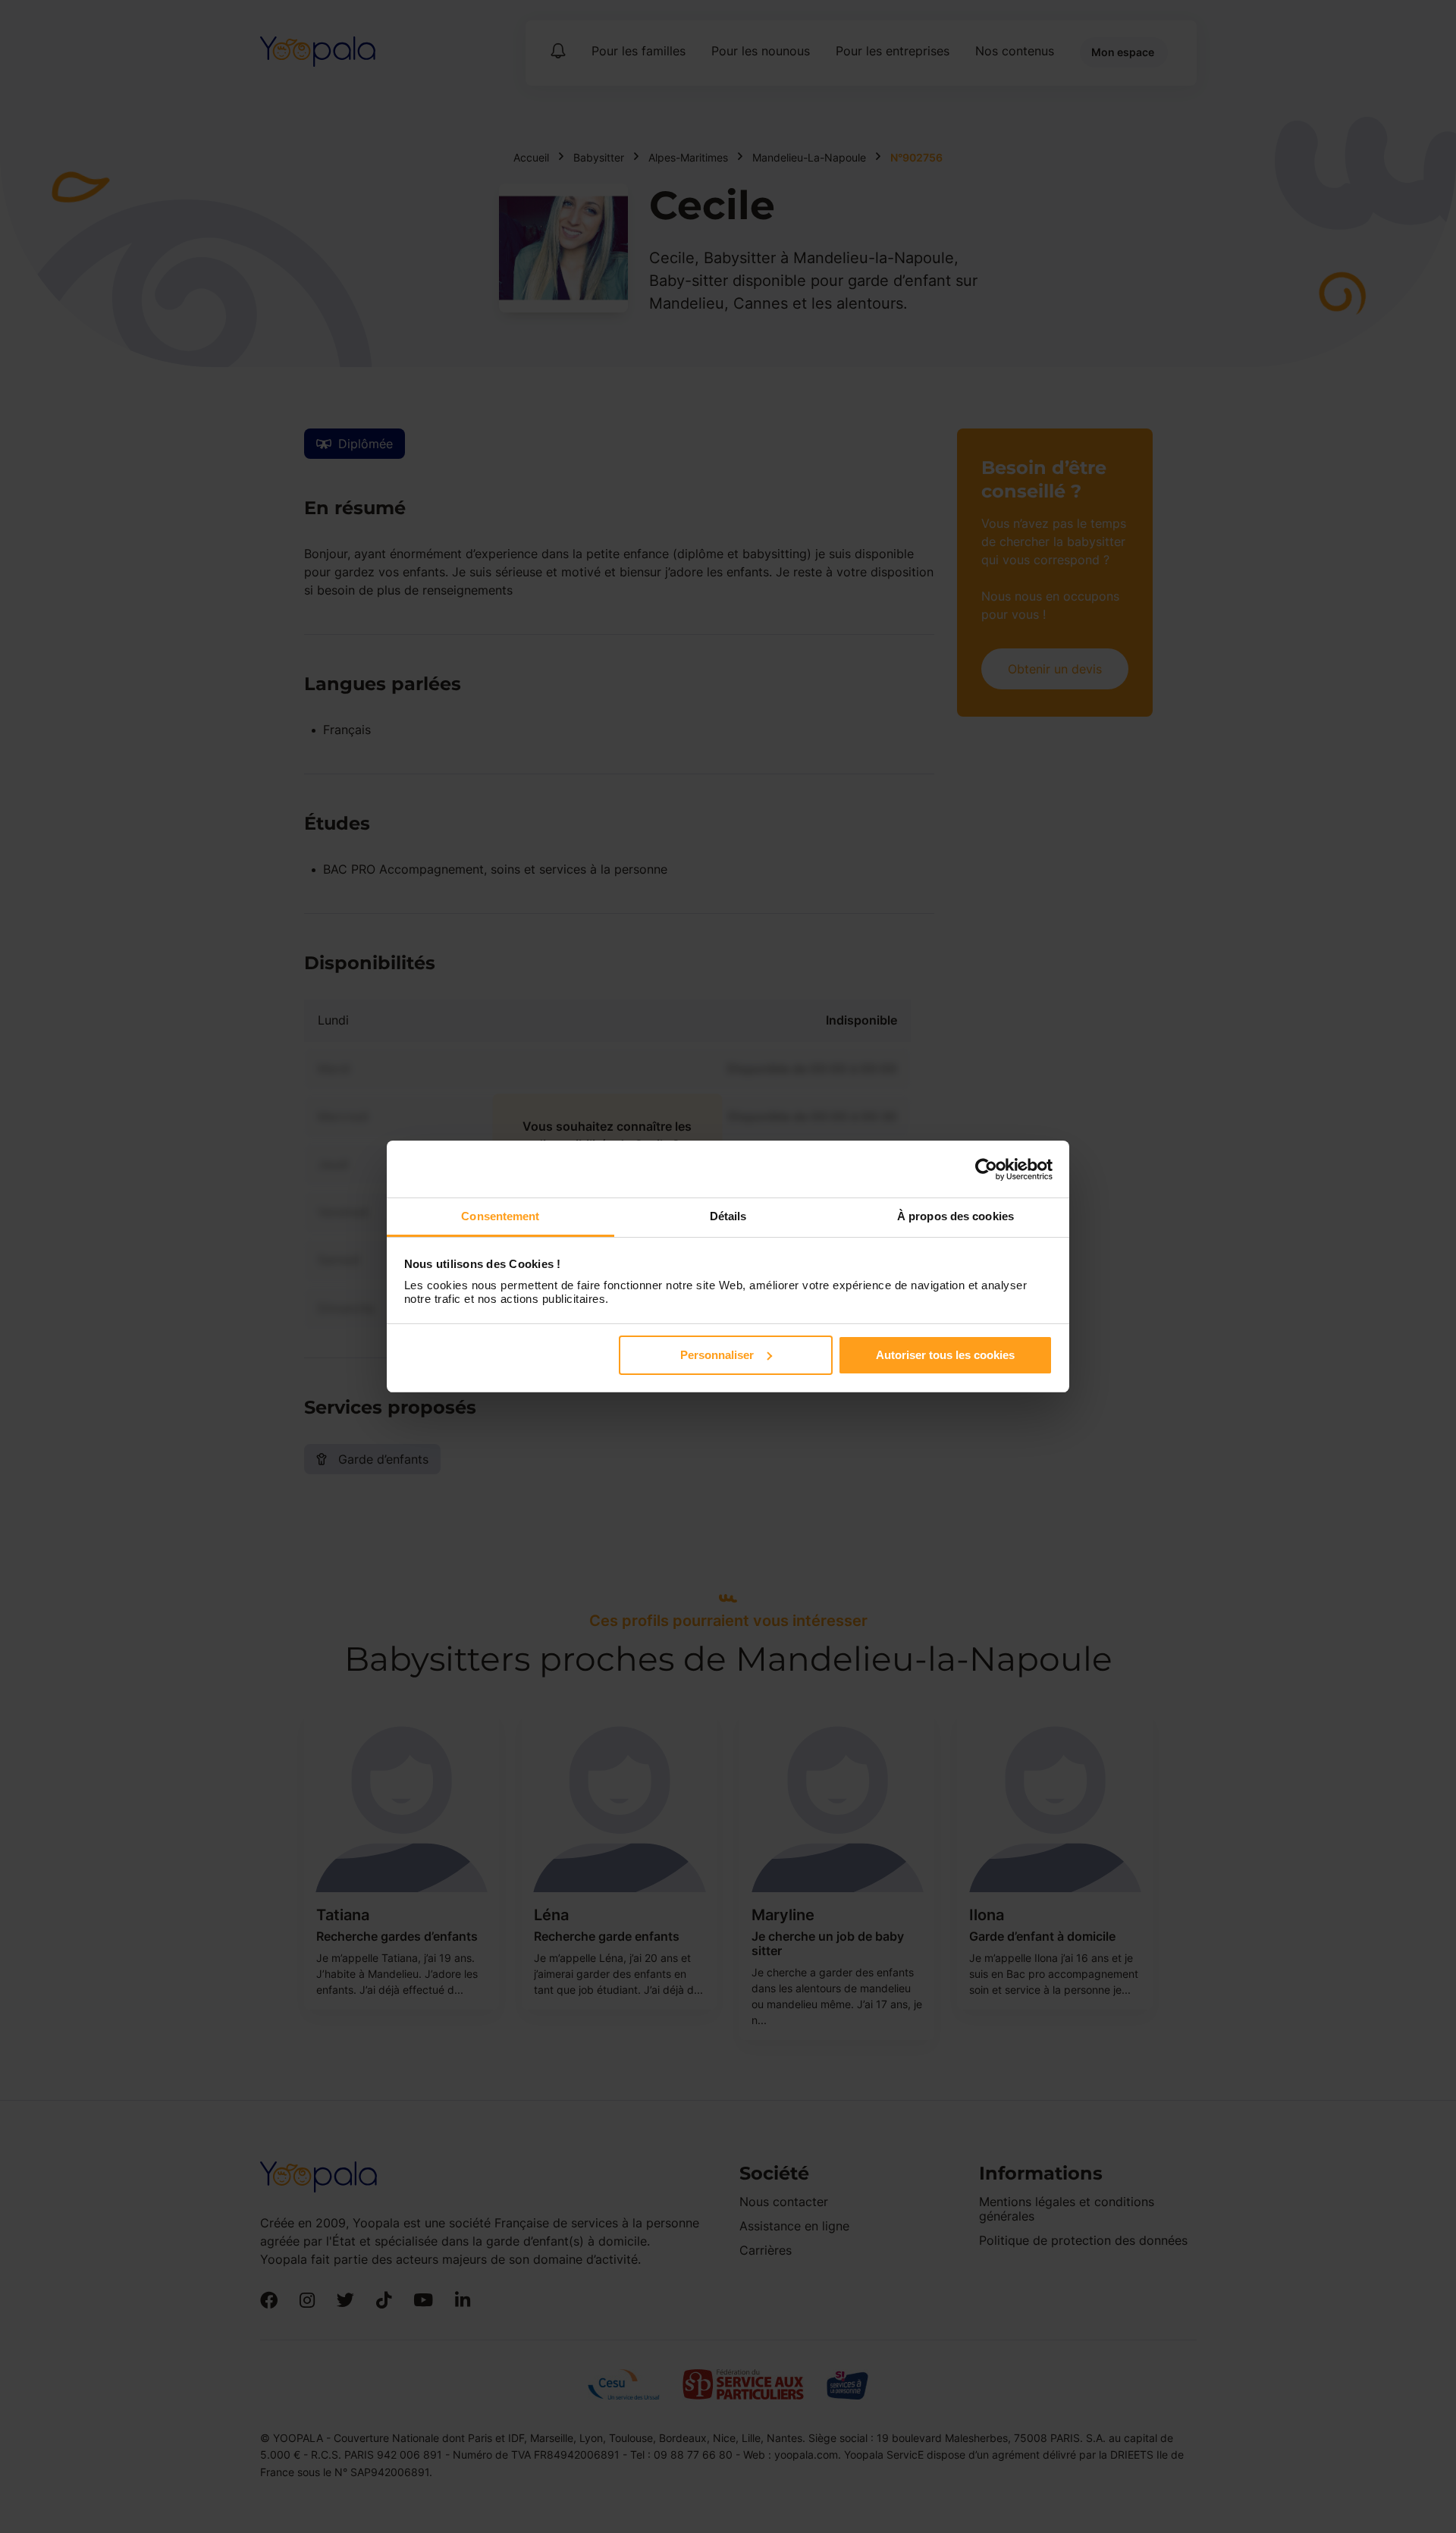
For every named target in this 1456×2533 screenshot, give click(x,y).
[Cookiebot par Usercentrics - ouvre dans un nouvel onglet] (986, 1169)
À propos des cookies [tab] (955, 1216)
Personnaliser (717, 1355)
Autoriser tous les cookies (945, 1355)
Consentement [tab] (500, 1216)
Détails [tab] (728, 1216)
